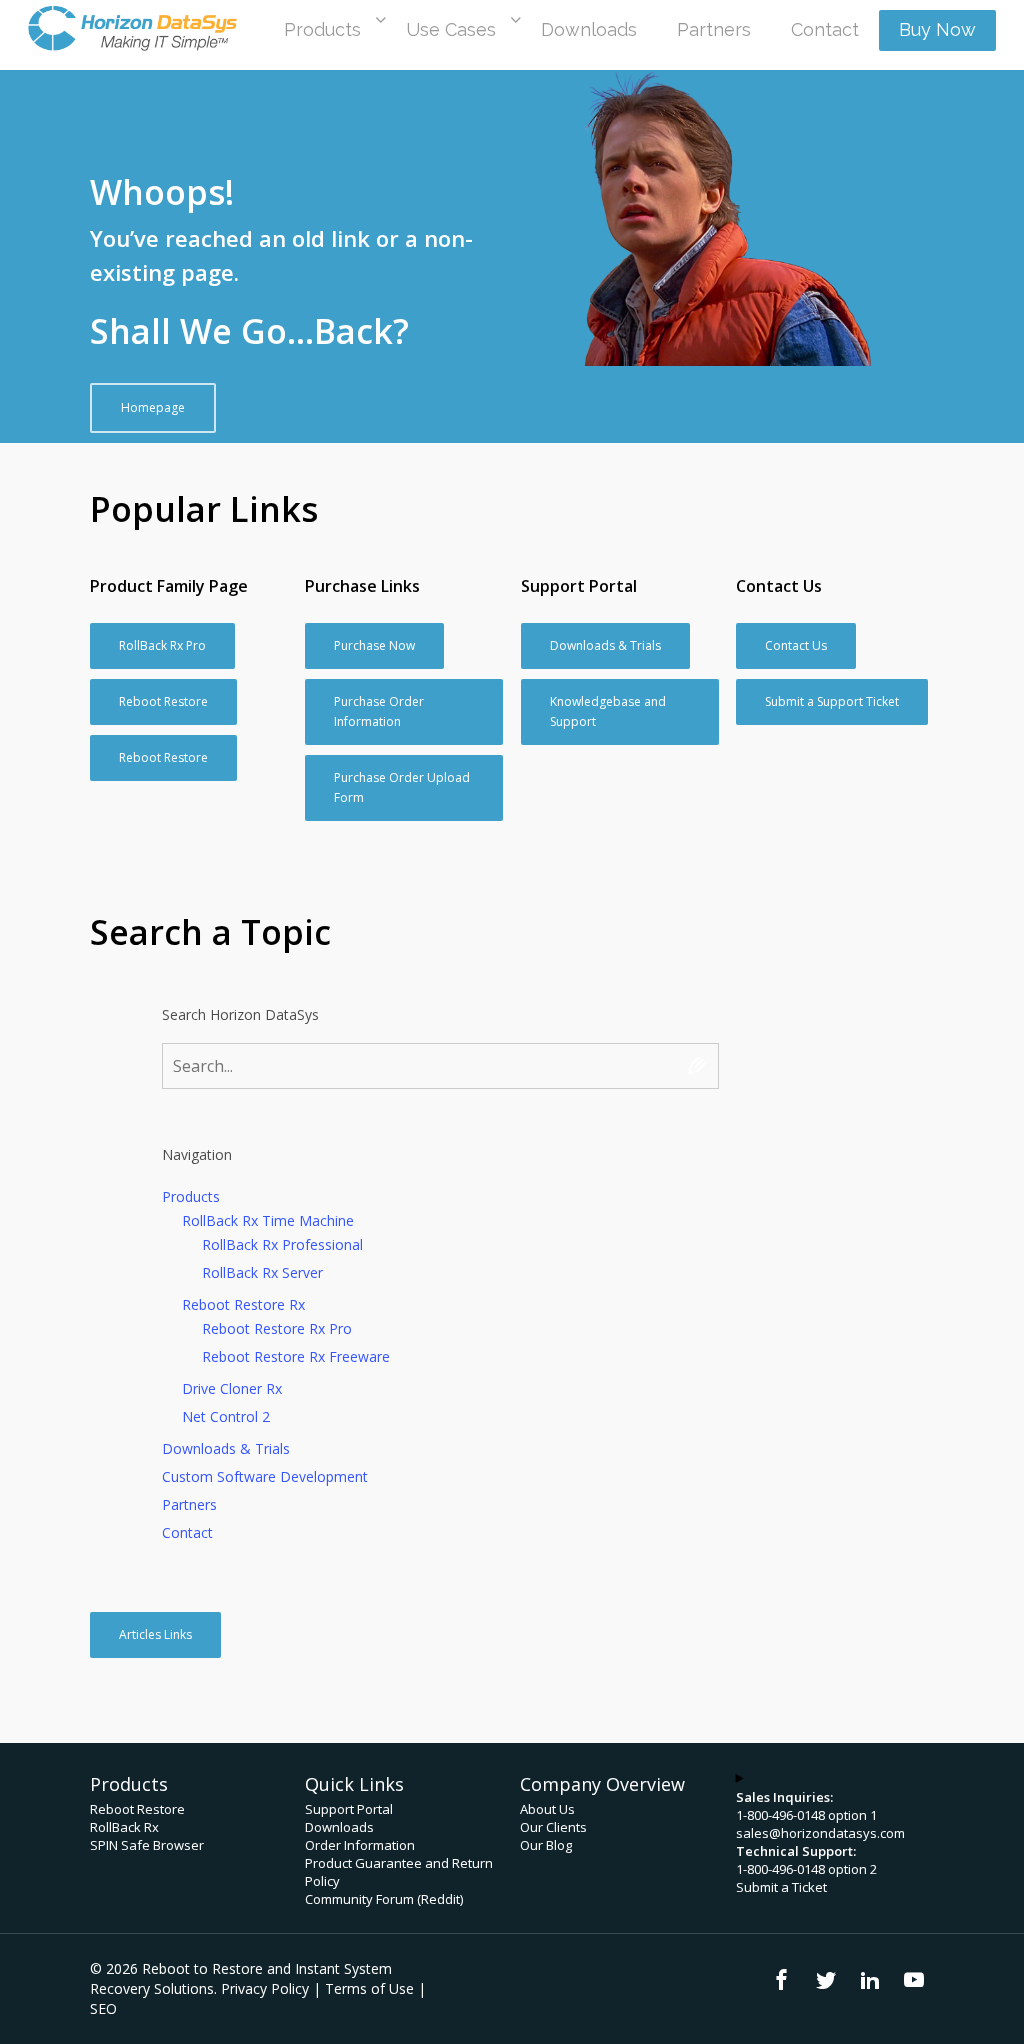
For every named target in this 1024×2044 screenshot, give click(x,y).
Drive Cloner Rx (232, 1388)
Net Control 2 (226, 1416)
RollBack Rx (124, 1827)
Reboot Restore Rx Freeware (296, 1356)
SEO (103, 2008)
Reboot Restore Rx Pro (277, 1328)
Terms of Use (369, 1988)
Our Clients (553, 1827)
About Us (547, 1809)
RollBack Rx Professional (282, 1244)
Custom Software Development (265, 1476)
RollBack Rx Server (262, 1272)
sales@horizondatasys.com (820, 1833)
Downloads (339, 1827)
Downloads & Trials (226, 1448)
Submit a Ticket (781, 1887)
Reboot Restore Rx (243, 1304)
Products (191, 1196)
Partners (189, 1504)
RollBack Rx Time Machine (268, 1220)
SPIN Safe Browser (147, 1845)
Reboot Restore (137, 1809)
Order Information (360, 1845)
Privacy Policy (265, 1988)
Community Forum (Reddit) (384, 1899)
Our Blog (546, 1845)
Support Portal (349, 1809)
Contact (187, 1532)
